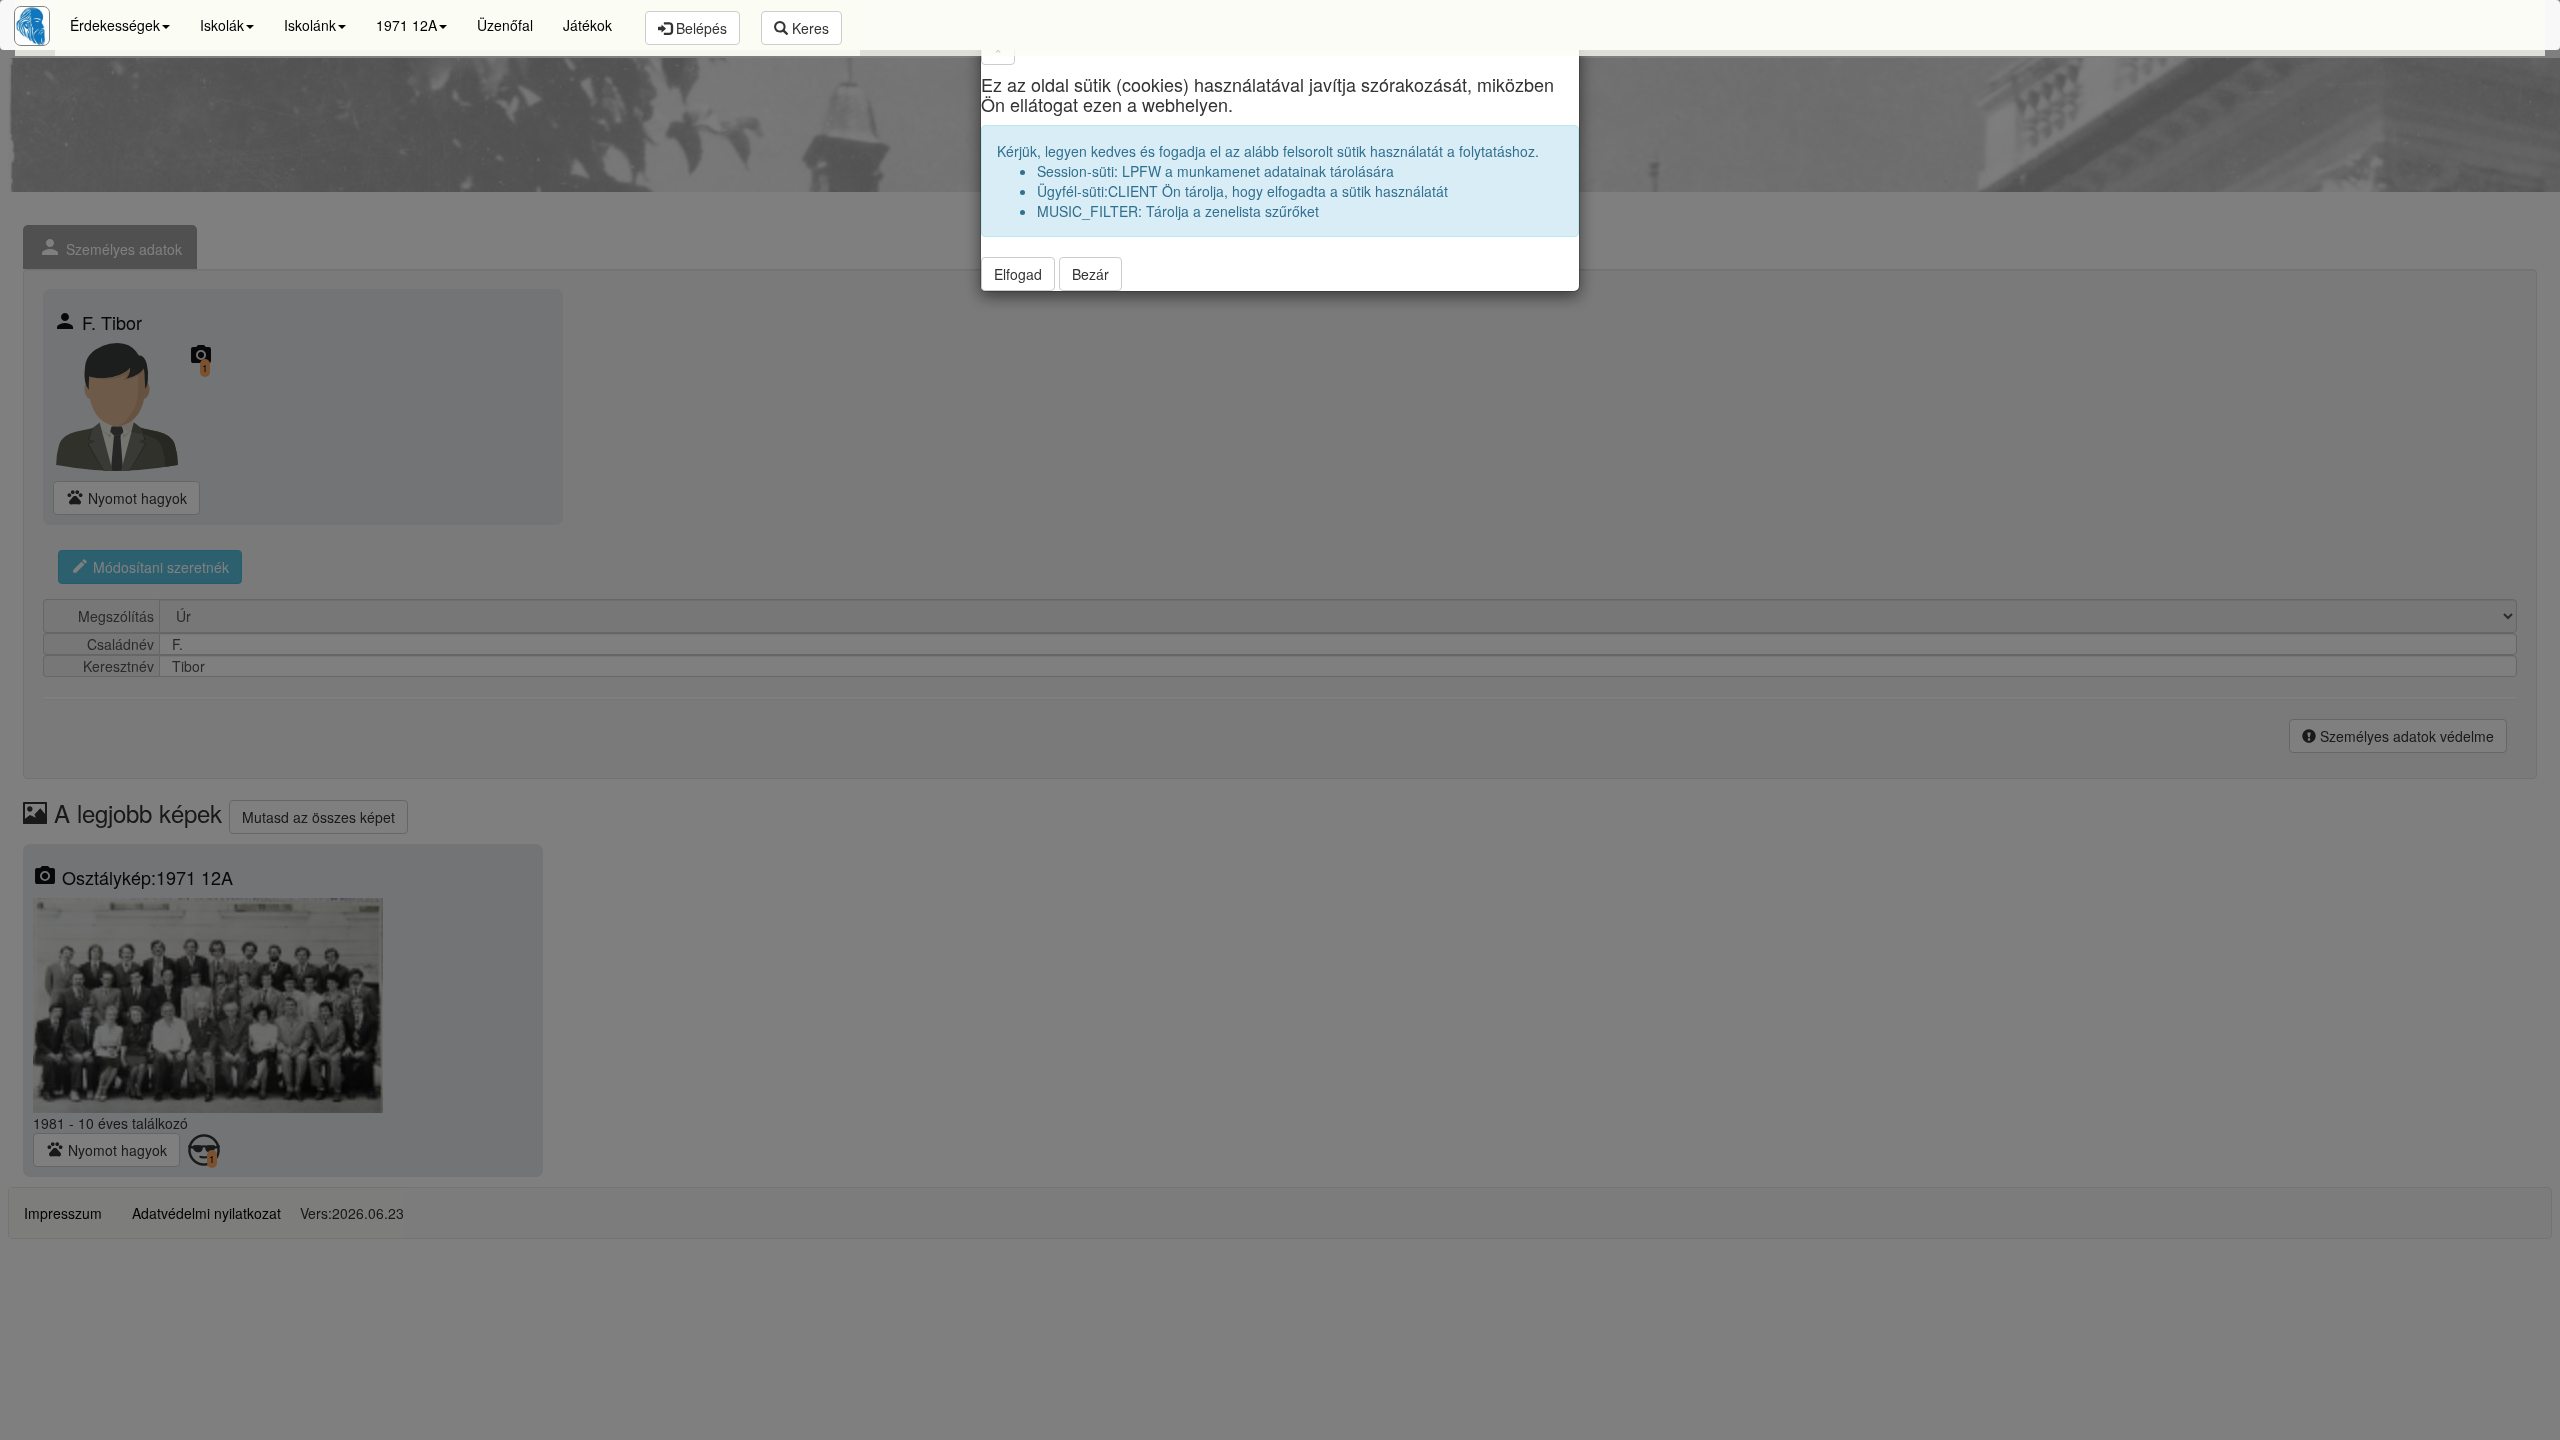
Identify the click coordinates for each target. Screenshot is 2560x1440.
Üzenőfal (505, 25)
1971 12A (406, 25)
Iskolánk (310, 25)
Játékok (587, 25)
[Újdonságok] (32, 26)
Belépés (699, 28)
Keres (808, 28)
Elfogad (1018, 274)
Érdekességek (115, 25)
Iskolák (222, 25)
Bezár (1090, 274)
